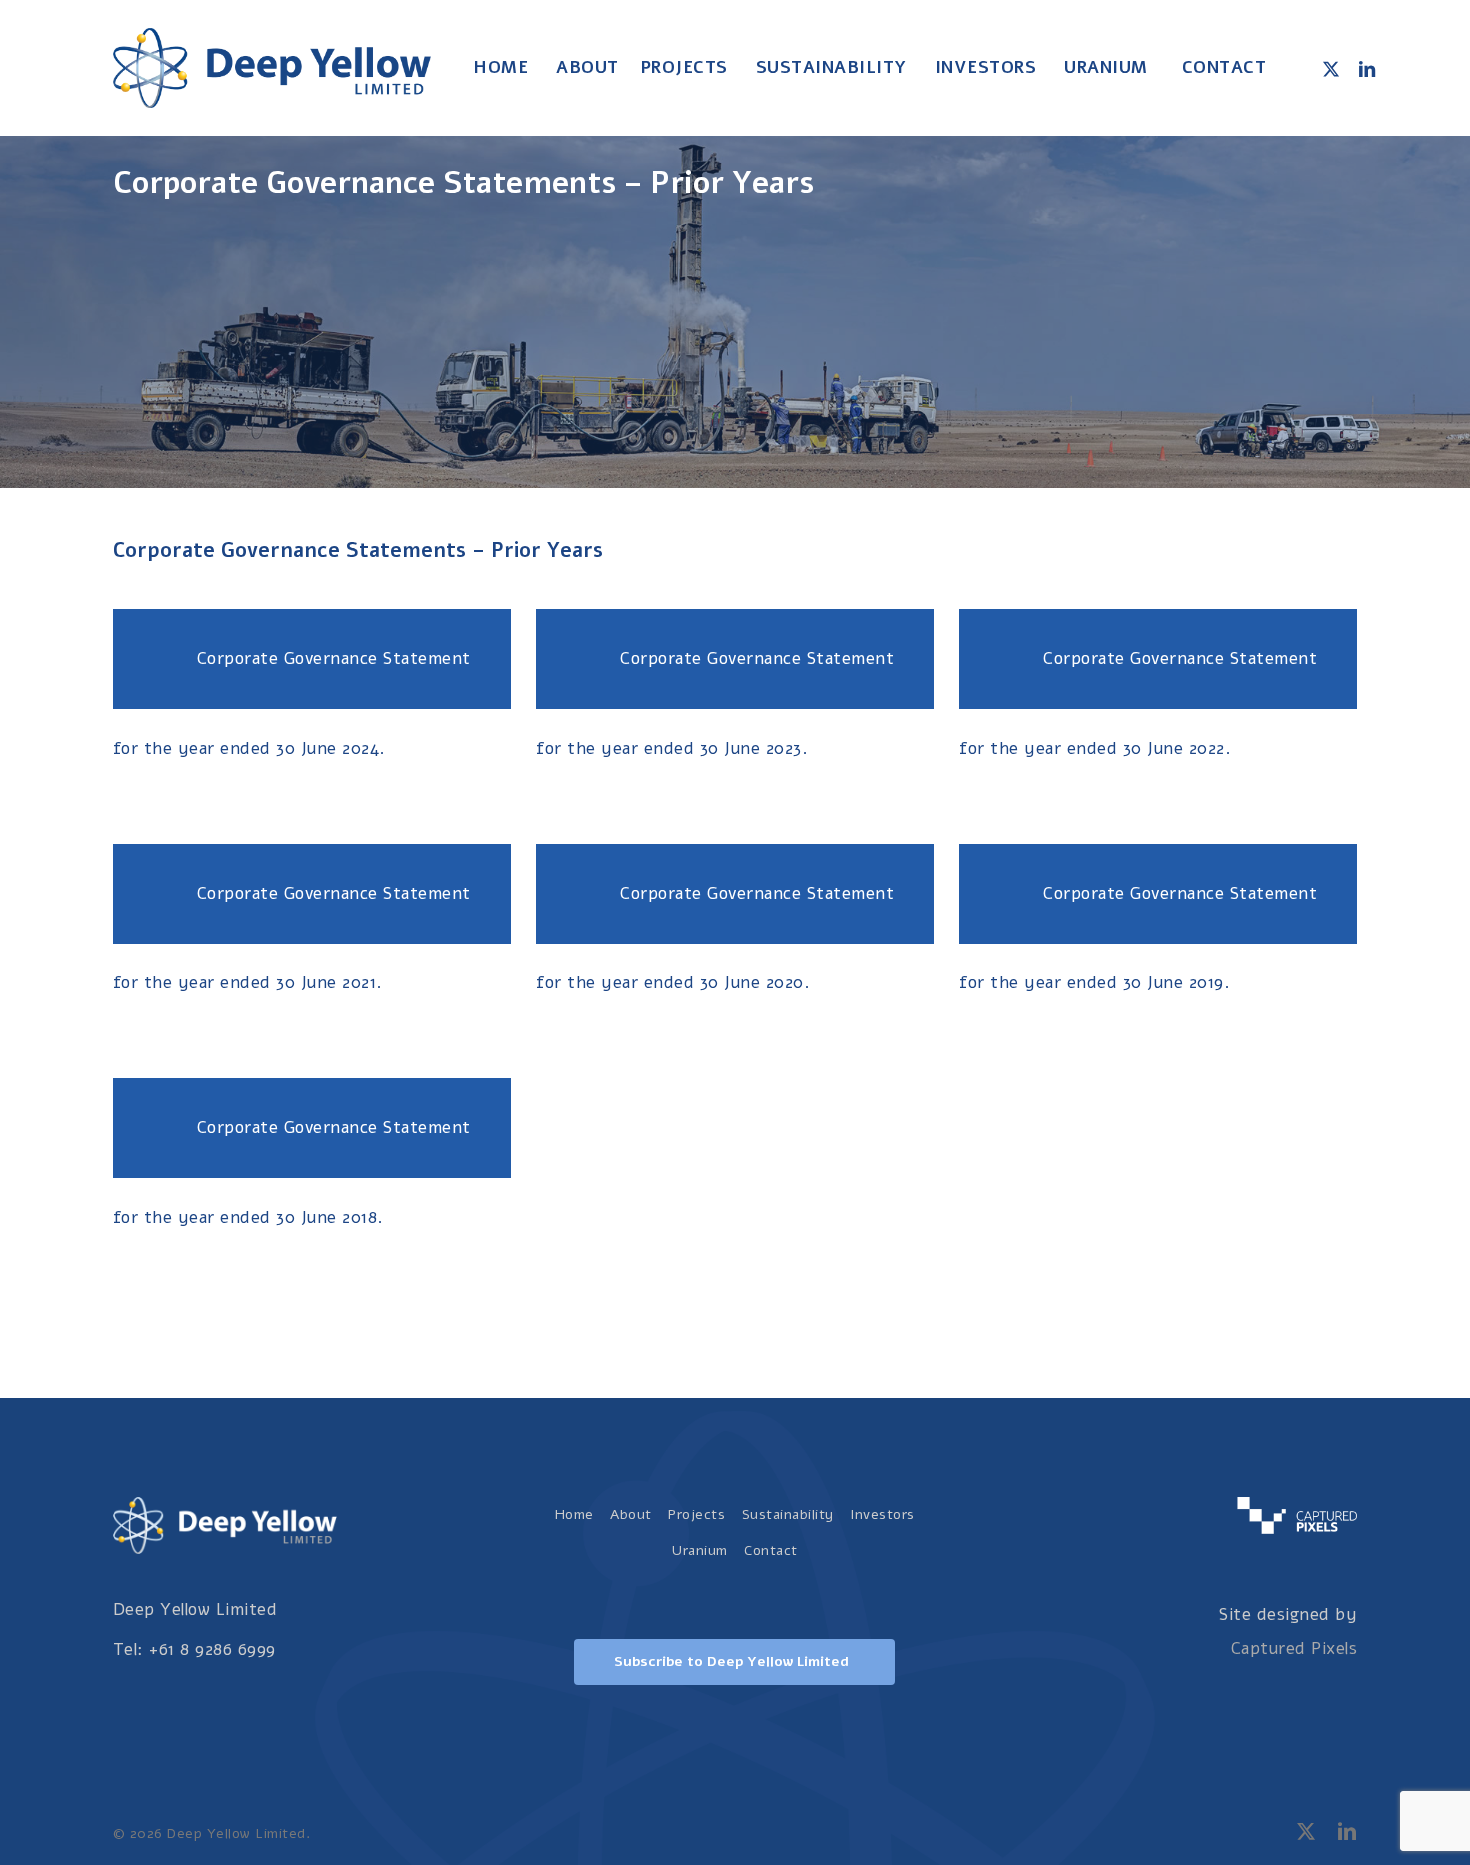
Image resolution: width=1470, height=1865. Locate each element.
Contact (771, 1550)
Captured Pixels (1294, 1648)
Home (574, 1514)
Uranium (700, 1550)
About (631, 1514)
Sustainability (788, 1514)
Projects (696, 1514)
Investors (882, 1514)
